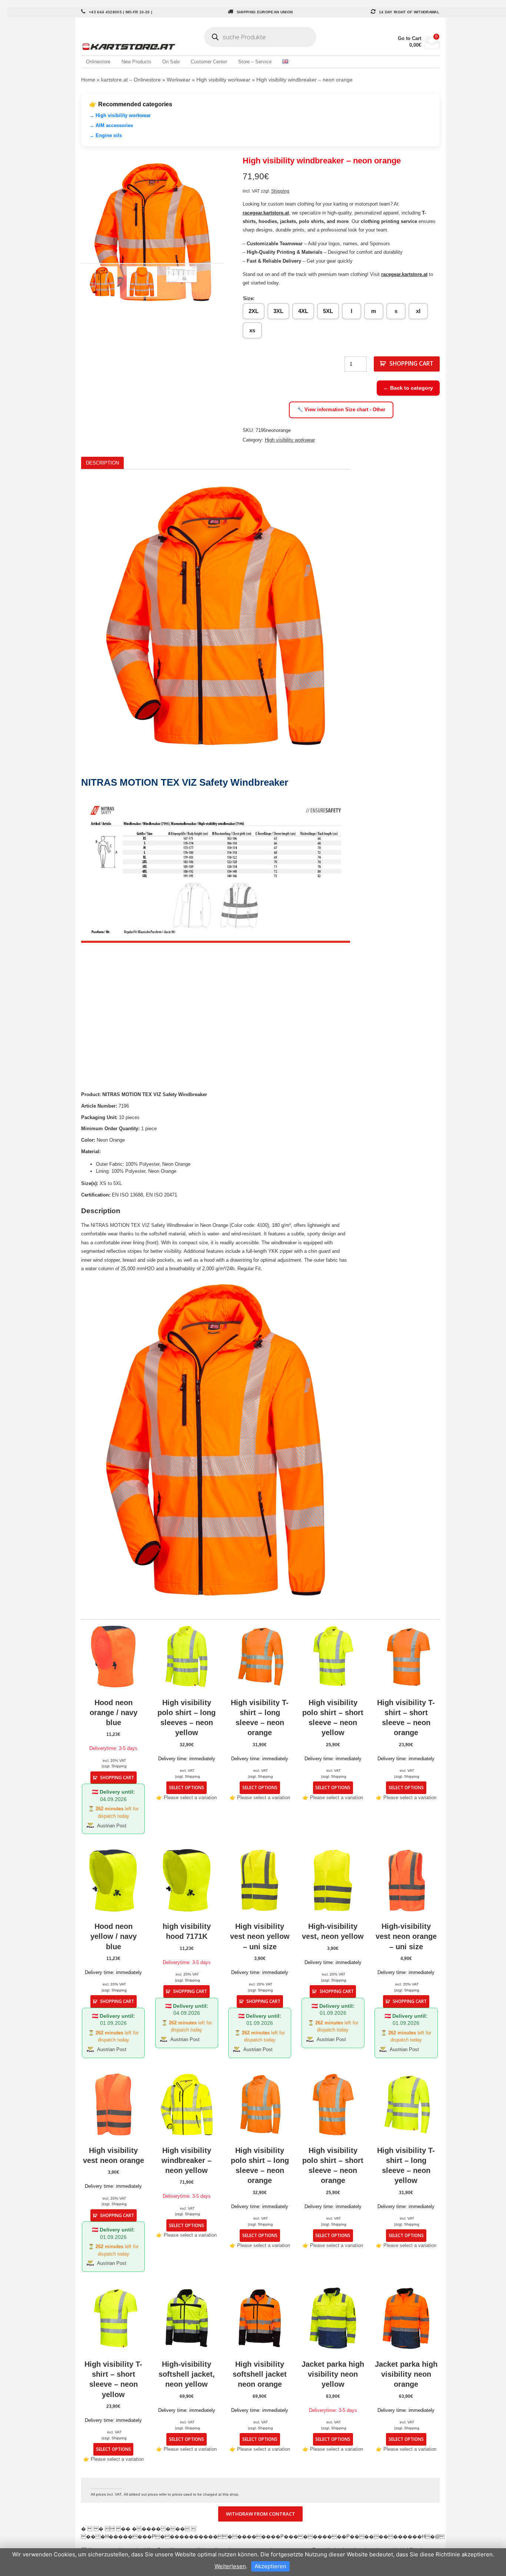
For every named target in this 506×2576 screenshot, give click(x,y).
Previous (70, 232)
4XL (303, 311)
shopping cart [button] (117, 1777)
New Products (137, 62)
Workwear (179, 80)
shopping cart (411, 363)
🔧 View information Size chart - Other (341, 410)
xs (252, 330)
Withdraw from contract (261, 2514)
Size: (249, 298)
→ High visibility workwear (120, 115)
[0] (432, 46)
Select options (187, 1787)
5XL (328, 311)
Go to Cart (410, 38)
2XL (254, 311)
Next (236, 232)
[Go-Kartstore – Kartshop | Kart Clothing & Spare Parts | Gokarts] (141, 47)
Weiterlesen (230, 2566)
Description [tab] (102, 463)
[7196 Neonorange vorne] (153, 232)
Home (88, 80)
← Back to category (408, 388)
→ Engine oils (106, 135)
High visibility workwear (223, 80)
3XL (278, 311)
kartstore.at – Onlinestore (131, 80)
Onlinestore (98, 62)
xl (418, 311)
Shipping (280, 191)
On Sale (171, 62)
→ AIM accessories (111, 125)
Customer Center (209, 62)
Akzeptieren (270, 2566)
